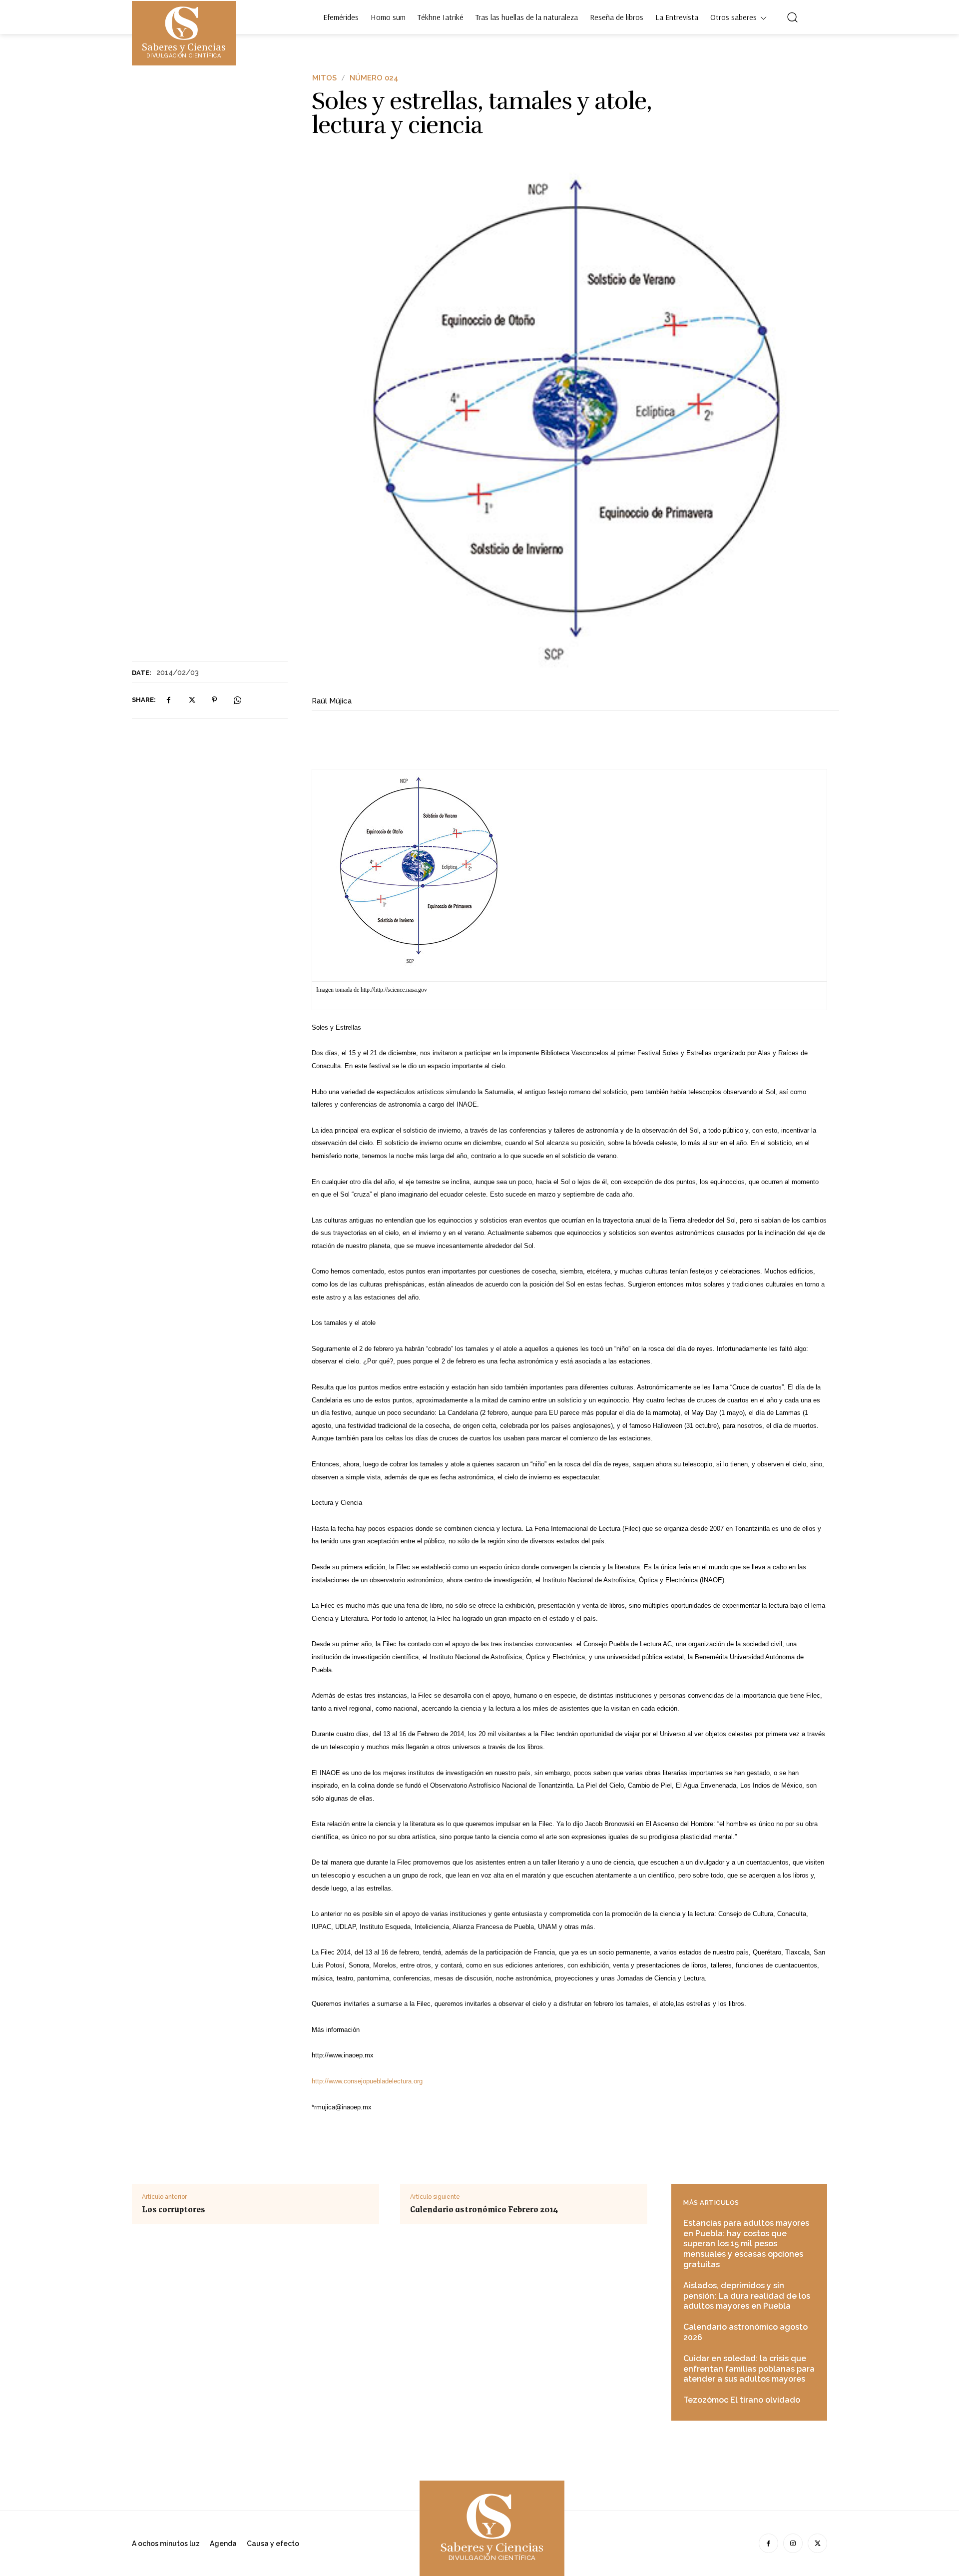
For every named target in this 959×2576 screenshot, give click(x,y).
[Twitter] (191, 700)
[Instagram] (793, 2543)
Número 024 (374, 78)
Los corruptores (174, 2209)
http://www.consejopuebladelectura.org (367, 2081)
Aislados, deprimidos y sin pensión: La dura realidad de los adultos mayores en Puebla (747, 2296)
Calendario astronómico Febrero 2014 (484, 2209)
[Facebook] (168, 700)
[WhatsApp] (237, 700)
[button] (792, 17)
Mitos (324, 78)
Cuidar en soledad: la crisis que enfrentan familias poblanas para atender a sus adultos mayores (749, 2369)
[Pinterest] (214, 700)
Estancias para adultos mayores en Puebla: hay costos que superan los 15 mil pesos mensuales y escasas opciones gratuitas (746, 2244)
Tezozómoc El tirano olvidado (742, 2400)
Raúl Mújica (332, 701)
